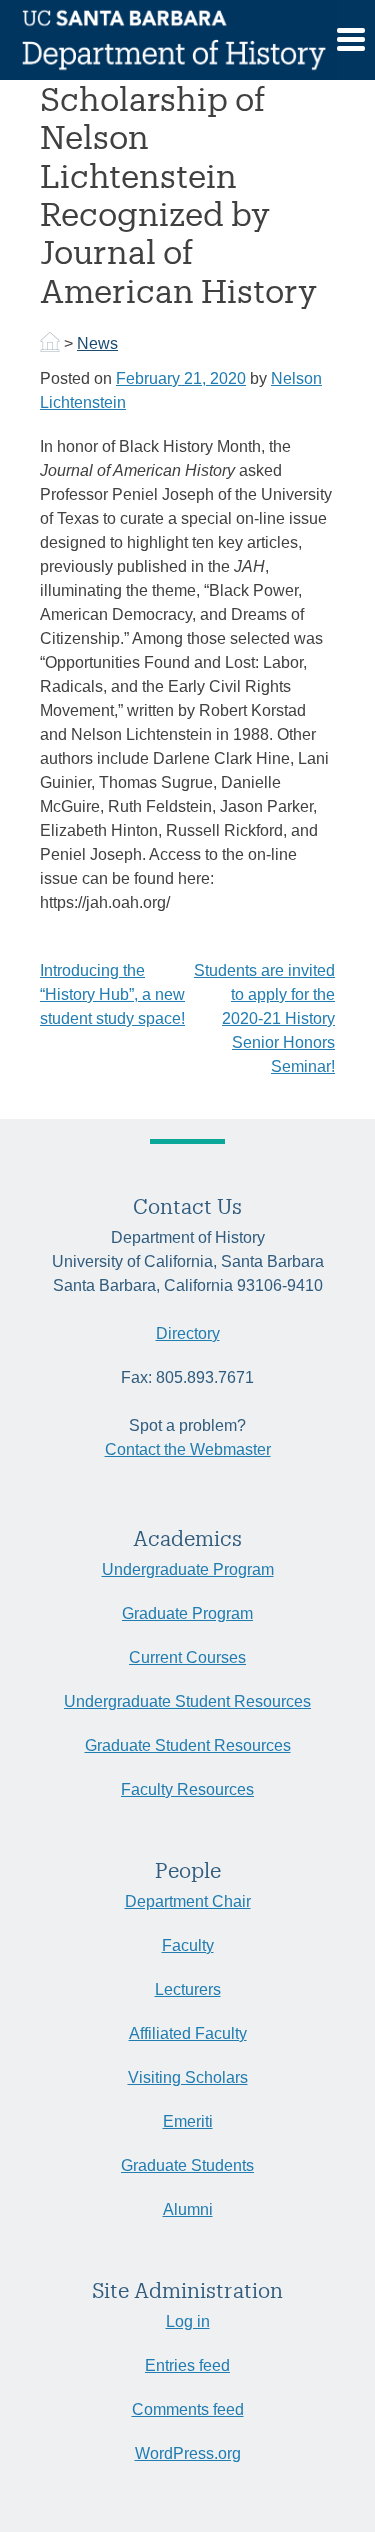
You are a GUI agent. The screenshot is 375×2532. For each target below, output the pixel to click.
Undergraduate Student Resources (187, 1701)
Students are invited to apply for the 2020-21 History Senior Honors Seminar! (264, 1018)
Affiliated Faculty (188, 2033)
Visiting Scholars (188, 2077)
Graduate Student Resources (188, 1745)
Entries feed (187, 2365)
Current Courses (187, 1657)
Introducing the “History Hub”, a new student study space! (112, 994)
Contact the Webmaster (188, 1449)
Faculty (188, 1945)
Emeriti (188, 2121)
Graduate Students (187, 2165)
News (97, 343)
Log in (188, 2321)
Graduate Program (187, 1613)
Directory (188, 1333)
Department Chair (188, 1901)
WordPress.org (188, 2453)
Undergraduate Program (188, 1569)
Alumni (188, 2209)
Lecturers (188, 1989)
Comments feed (188, 2409)
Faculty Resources (187, 1789)
